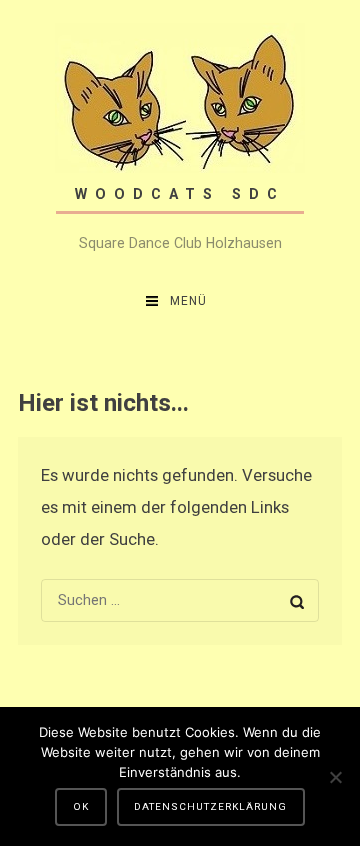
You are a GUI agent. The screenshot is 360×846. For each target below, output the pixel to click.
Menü (188, 301)
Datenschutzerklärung (210, 806)
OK (81, 806)
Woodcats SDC (180, 194)
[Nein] (335, 777)
